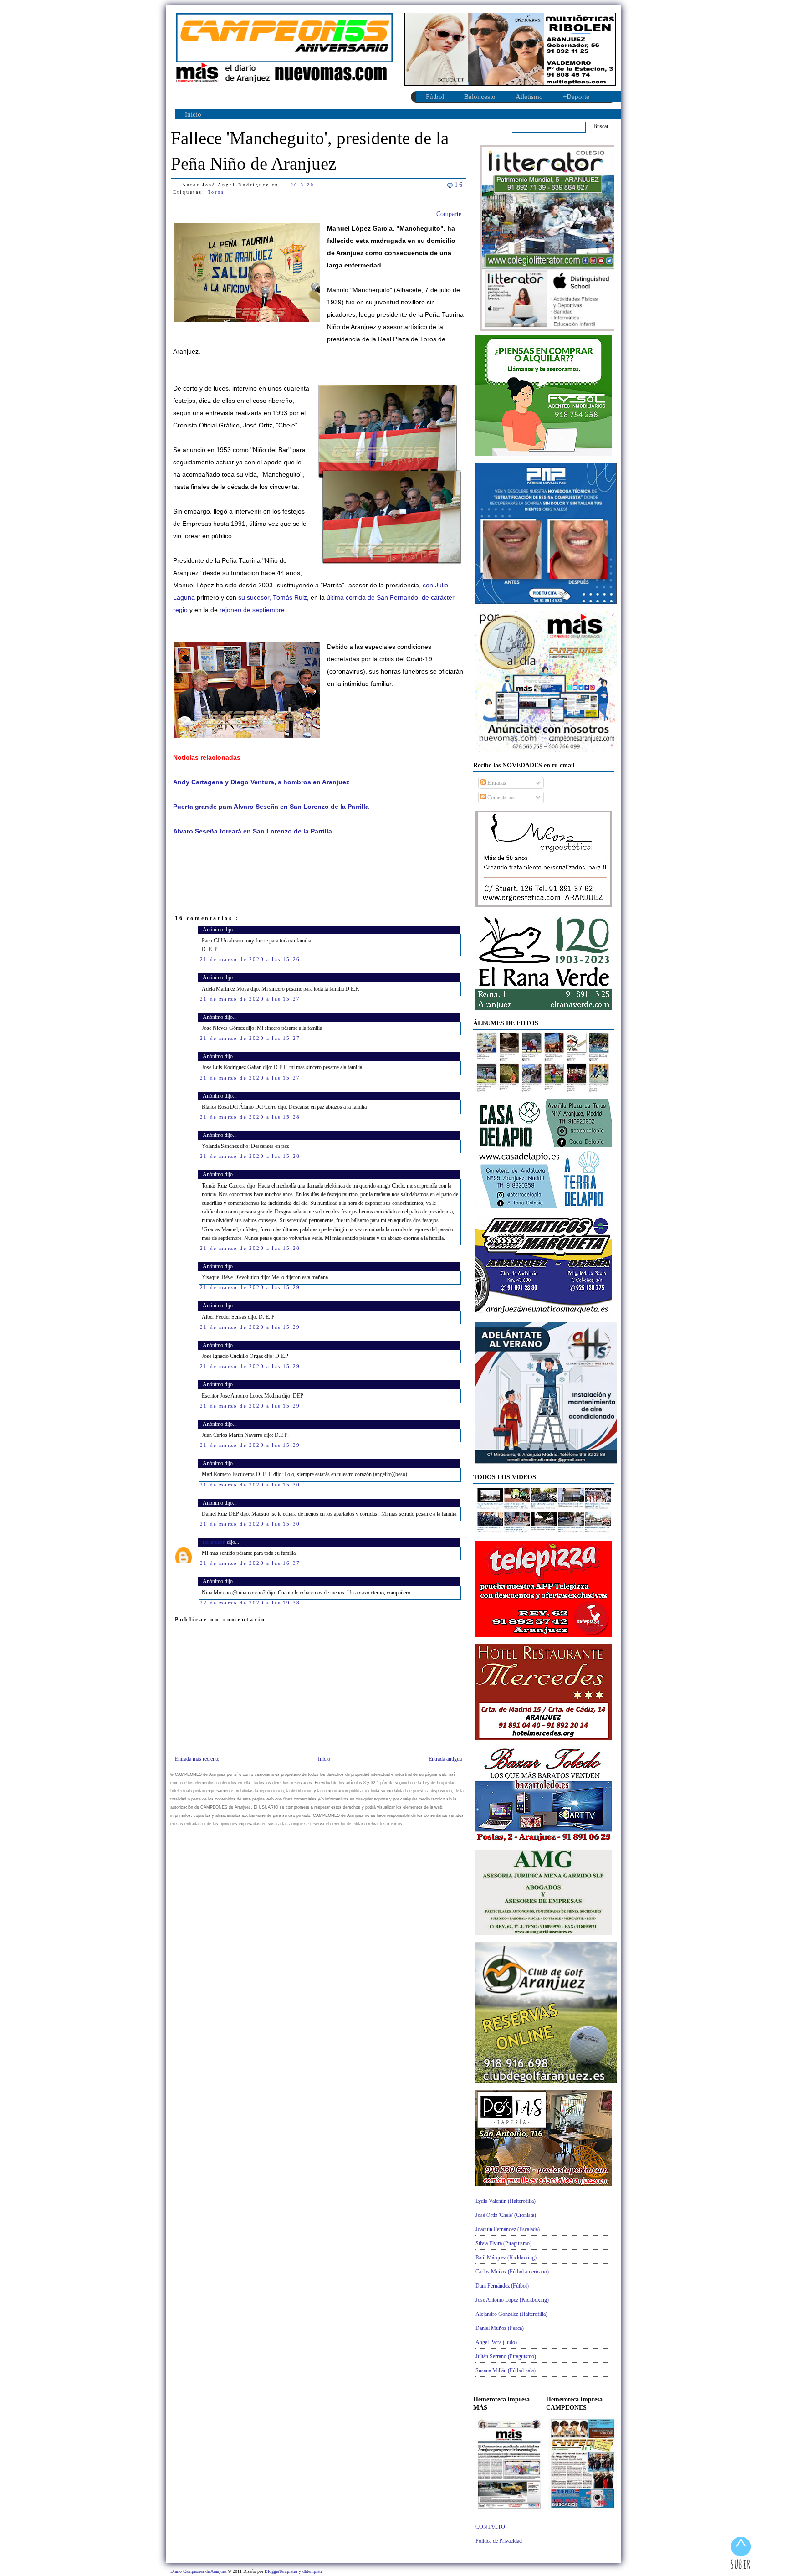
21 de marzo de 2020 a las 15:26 (250, 959)
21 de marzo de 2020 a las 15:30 (250, 1485)
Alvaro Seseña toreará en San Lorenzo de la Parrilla (253, 831)
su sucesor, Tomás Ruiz (273, 598)
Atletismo (529, 97)
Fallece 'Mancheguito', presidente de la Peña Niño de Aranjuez (310, 151)
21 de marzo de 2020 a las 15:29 (250, 1287)
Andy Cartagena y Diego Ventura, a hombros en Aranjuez (261, 782)
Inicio (193, 114)
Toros (216, 192)
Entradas (496, 783)
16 (459, 185)
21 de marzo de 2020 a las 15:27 (250, 999)
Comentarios (500, 797)
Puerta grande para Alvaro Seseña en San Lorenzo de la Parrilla (271, 807)
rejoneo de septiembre (252, 610)
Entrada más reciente (197, 1759)
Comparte (449, 214)
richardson (215, 1542)
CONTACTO (490, 2527)
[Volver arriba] (741, 2554)
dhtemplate (312, 2571)
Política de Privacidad (499, 2541)
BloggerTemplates (282, 2571)
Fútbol (435, 97)
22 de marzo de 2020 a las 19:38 (250, 1603)
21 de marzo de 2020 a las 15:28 (250, 1117)
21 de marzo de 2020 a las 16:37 (250, 1563)
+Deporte (576, 97)
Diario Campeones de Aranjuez (199, 2571)
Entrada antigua (445, 1759)
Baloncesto (480, 97)
